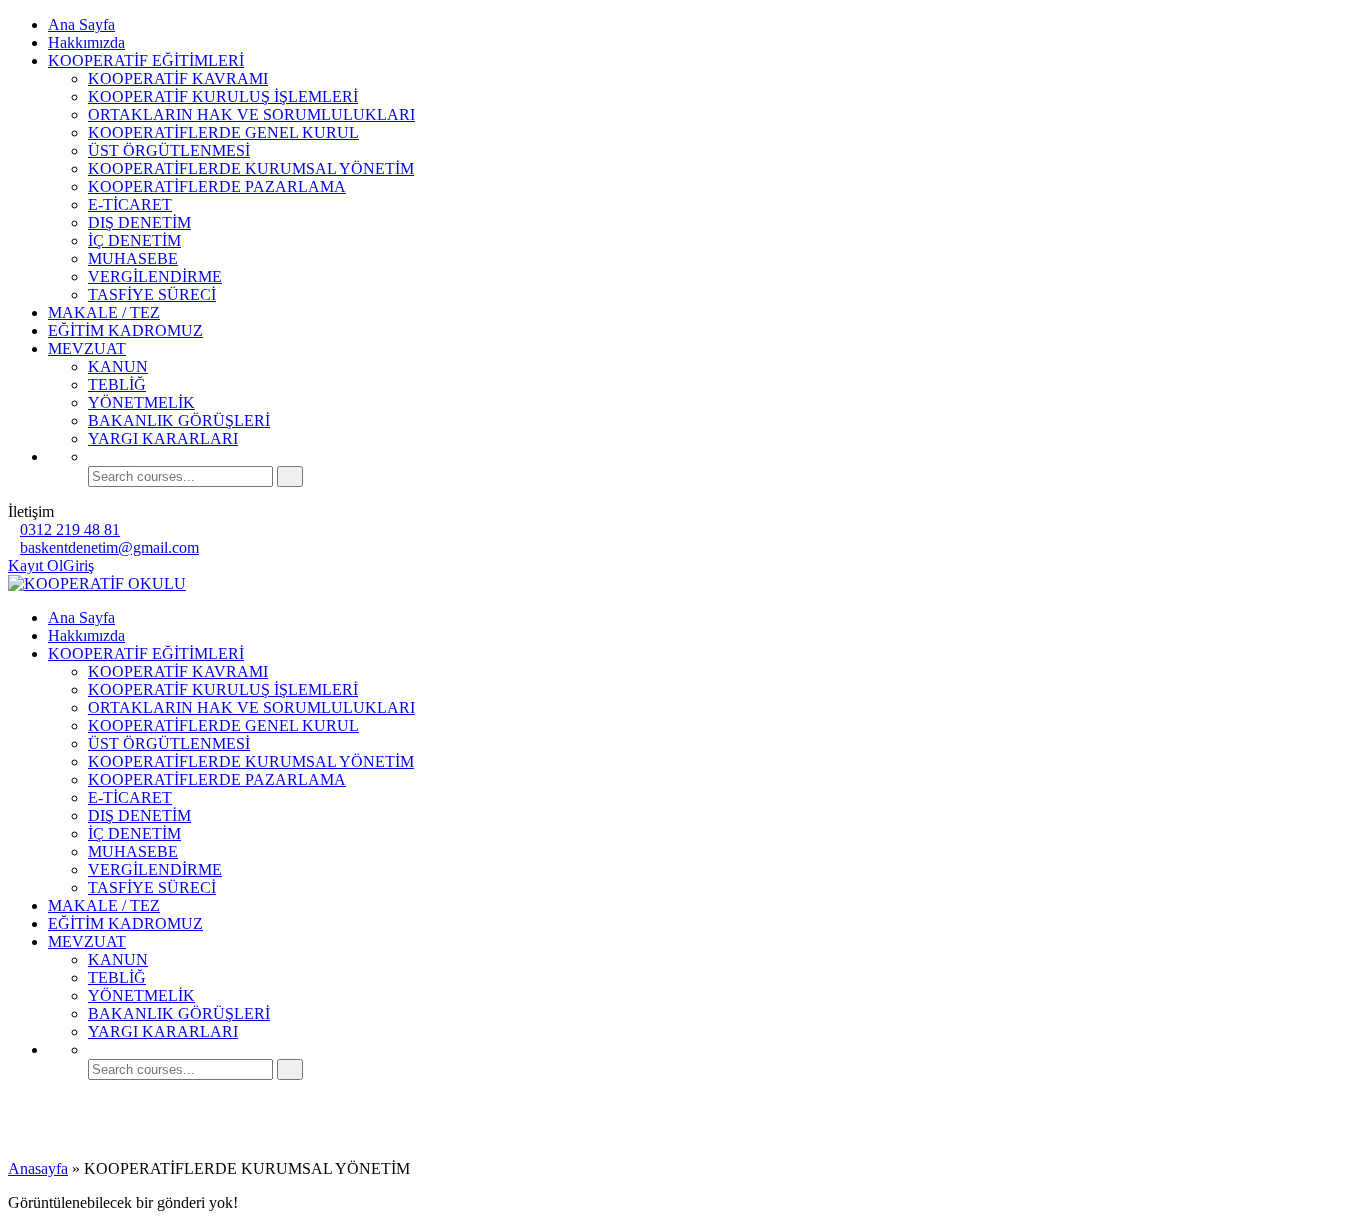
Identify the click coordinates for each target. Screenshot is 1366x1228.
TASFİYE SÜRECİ (152, 294)
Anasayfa (38, 1168)
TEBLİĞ (117, 384)
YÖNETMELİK (141, 402)
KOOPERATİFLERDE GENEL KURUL (223, 132)
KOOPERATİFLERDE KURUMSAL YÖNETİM (251, 168)
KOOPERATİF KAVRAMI (178, 78)
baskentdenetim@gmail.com (109, 547)
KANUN (118, 366)
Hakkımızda (86, 42)
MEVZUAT (87, 348)
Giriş (78, 565)
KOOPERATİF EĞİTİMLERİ (146, 60)
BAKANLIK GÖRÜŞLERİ (179, 420)
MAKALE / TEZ (104, 312)
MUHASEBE (133, 258)
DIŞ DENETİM (139, 222)
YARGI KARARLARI (163, 438)
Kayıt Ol (35, 565)
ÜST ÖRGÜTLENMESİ (169, 150)
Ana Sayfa (81, 24)
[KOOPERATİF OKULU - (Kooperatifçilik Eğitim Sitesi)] (97, 583)
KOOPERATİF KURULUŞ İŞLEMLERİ (223, 96)
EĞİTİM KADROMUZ (125, 330)
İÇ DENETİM (134, 240)
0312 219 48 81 (70, 529)
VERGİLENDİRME (155, 276)
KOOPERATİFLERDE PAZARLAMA (217, 186)
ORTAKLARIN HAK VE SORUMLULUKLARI (251, 114)
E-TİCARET (130, 204)
